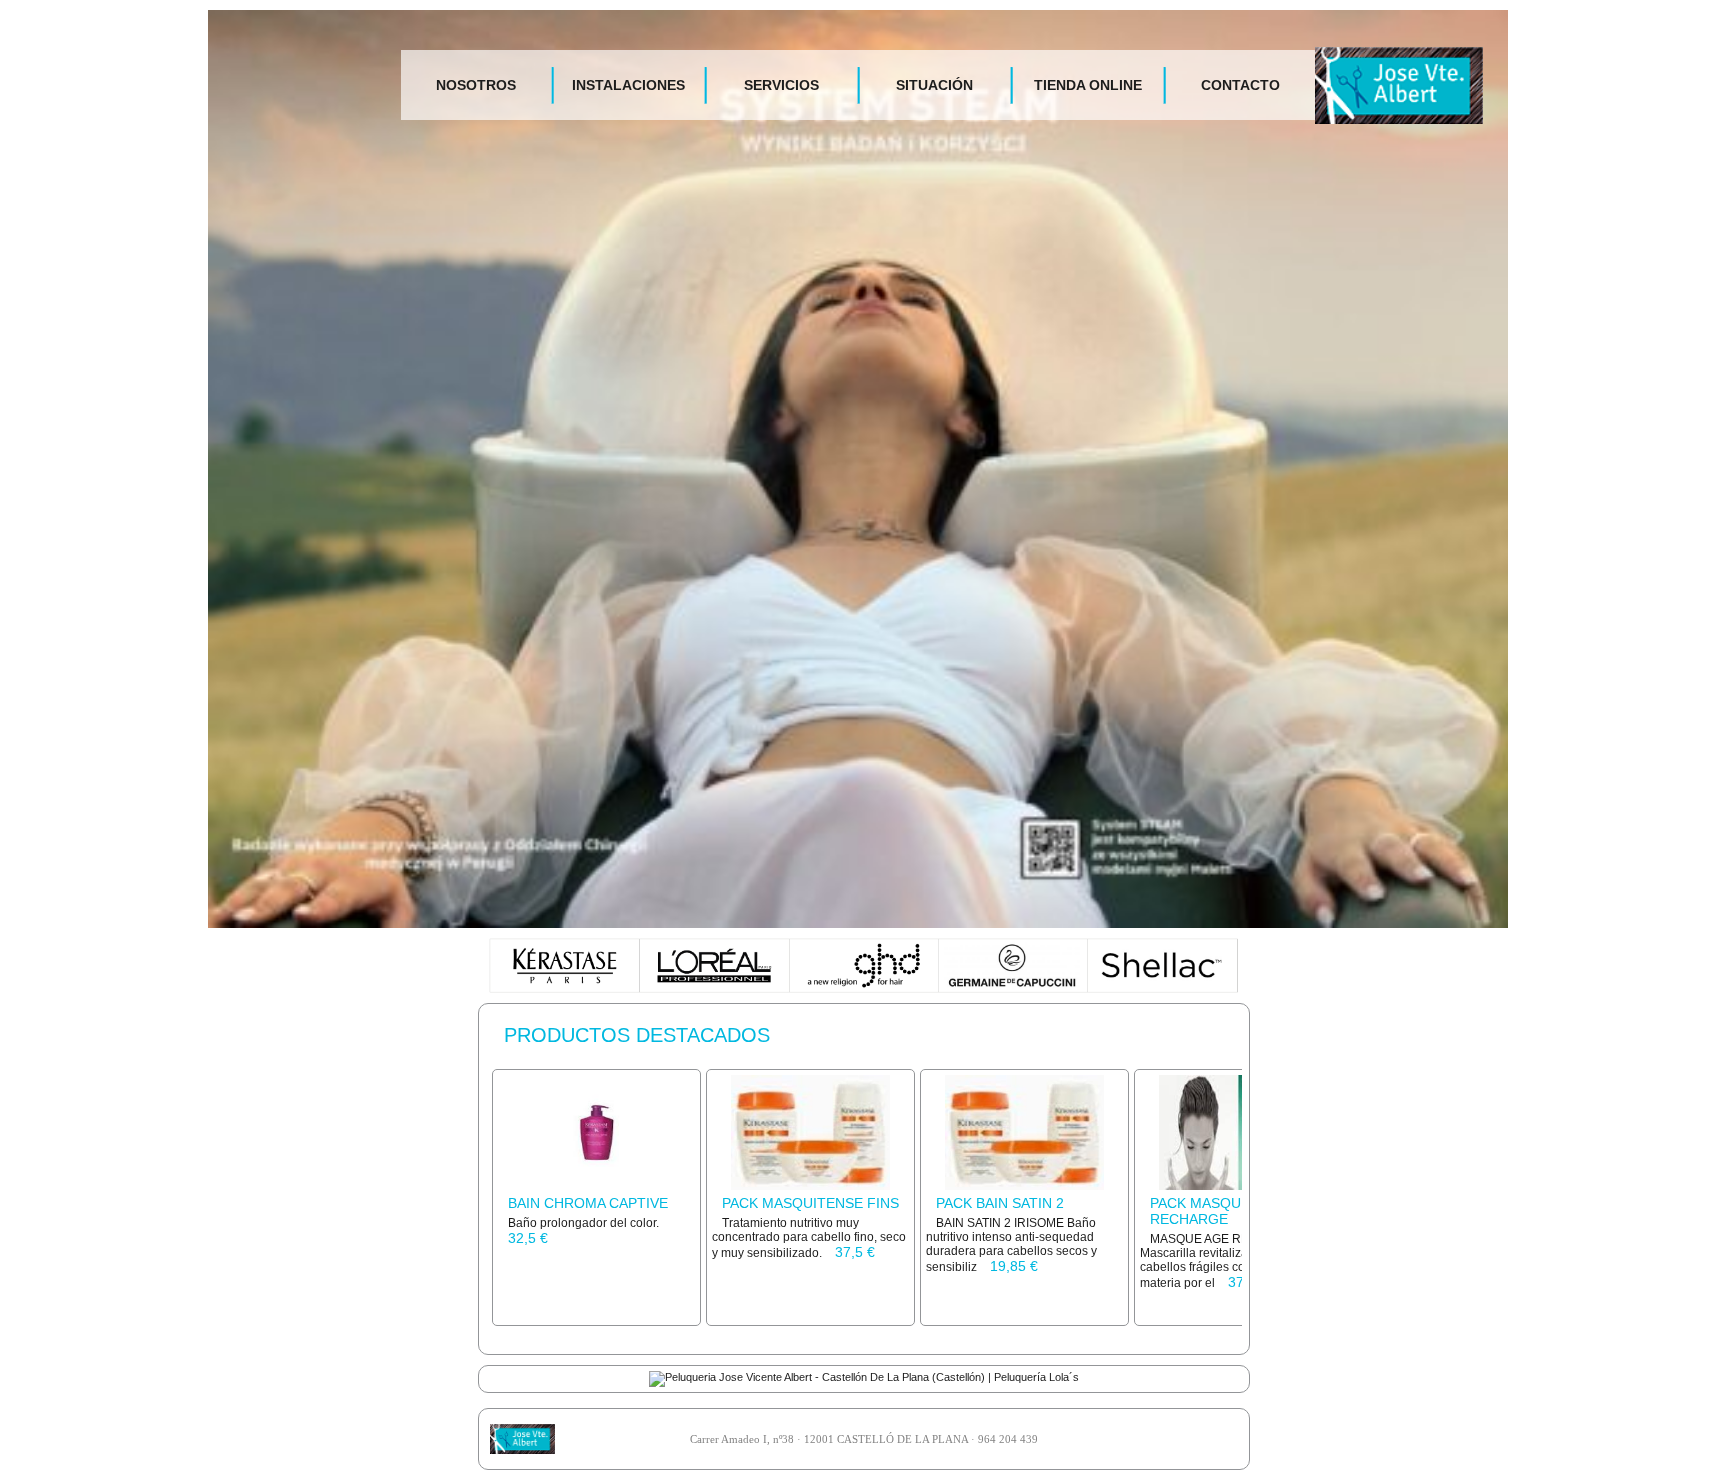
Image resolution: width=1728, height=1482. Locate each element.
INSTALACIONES (628, 85)
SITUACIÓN (934, 85)
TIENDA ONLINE (1088, 85)
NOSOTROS (476, 85)
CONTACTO (1240, 85)
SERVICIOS (781, 85)
